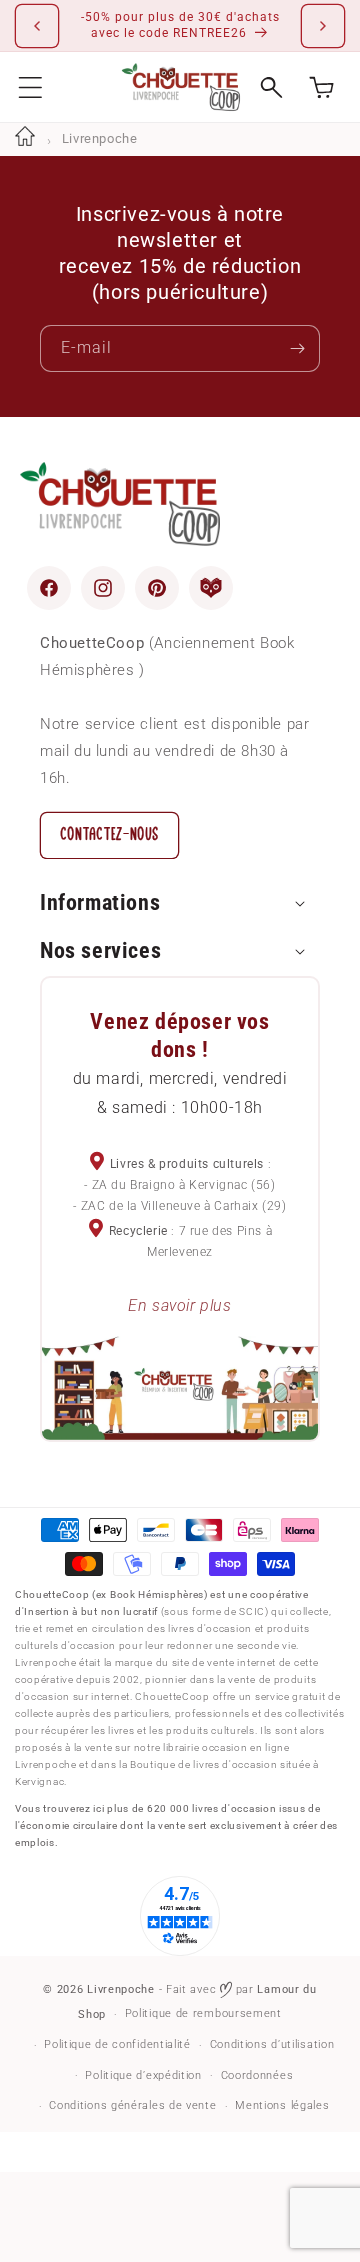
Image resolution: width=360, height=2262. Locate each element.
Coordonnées (257, 2075)
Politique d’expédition (143, 2075)
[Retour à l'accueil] (25, 138)
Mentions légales (282, 2105)
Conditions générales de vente (132, 2105)
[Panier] (321, 87)
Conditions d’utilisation (272, 2044)
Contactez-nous (109, 834)
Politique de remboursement (203, 2013)
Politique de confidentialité (117, 2044)
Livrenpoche (121, 1989)
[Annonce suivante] (323, 26)
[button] (30, 87)
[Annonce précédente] (37, 26)
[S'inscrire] (297, 348)
